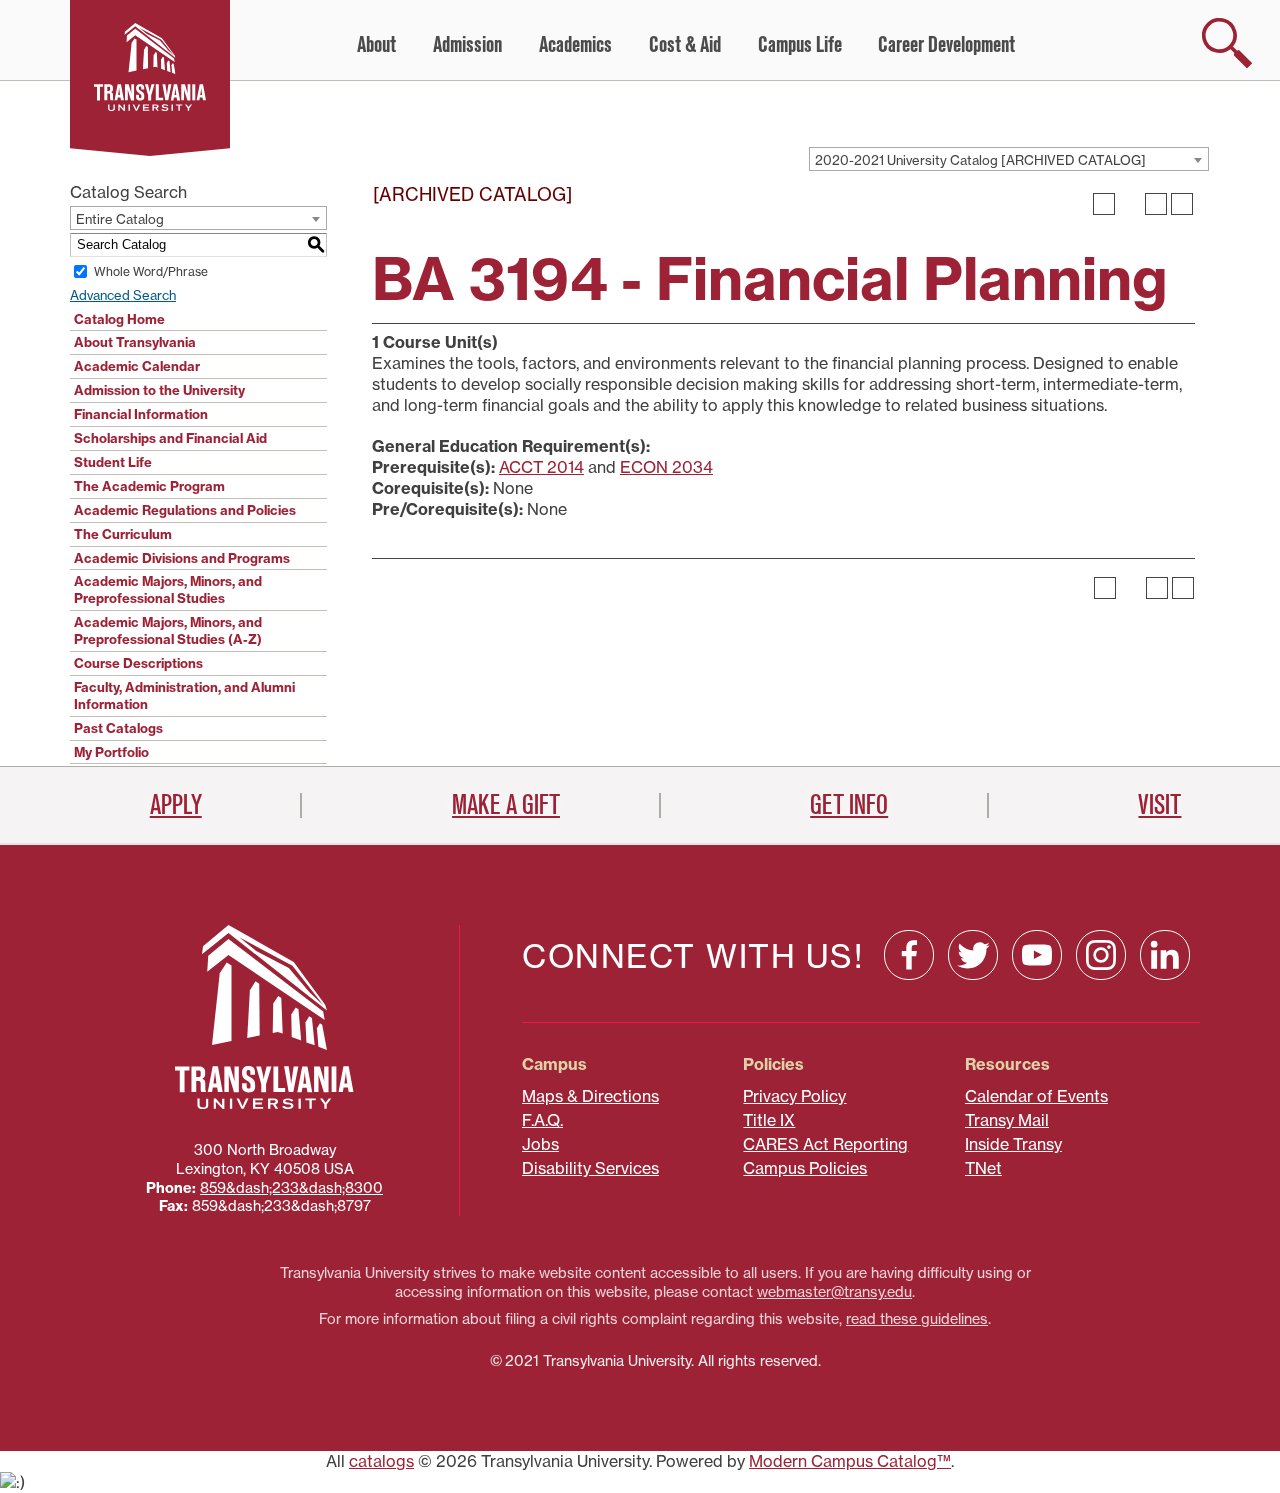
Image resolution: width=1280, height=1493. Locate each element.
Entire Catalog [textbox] (120, 219)
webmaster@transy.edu (834, 1292)
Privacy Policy (794, 1096)
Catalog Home (119, 319)
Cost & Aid (685, 45)
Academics (575, 45)
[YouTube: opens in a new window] (1037, 955)
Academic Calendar (137, 366)
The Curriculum (123, 534)
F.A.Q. (542, 1120)
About (376, 45)
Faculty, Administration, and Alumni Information (184, 695)
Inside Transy (1013, 1144)
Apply (176, 805)
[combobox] (1009, 159)
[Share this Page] (1130, 204)
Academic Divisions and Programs (182, 558)
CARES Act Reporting (825, 1144)
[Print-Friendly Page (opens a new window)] (1156, 204)
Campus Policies (805, 1168)
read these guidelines (917, 1319)
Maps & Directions (590, 1096)
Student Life (113, 462)
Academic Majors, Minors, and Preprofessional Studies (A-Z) (168, 630)
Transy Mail (1007, 1120)
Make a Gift (506, 805)
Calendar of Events (1036, 1096)
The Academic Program (149, 486)
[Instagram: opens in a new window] (1101, 955)
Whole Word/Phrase (151, 271)
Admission (467, 45)
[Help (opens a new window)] (1182, 204)
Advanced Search (123, 295)
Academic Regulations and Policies (185, 510)
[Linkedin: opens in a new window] (1165, 955)
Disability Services (590, 1168)
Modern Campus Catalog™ (850, 1461)
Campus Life (800, 45)
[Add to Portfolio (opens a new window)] (1104, 204)
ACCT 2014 (541, 467)
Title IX (769, 1120)
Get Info (849, 805)
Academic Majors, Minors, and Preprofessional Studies (168, 589)
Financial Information (141, 414)
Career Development (946, 45)
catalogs (381, 1461)
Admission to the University (159, 390)
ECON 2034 (666, 467)
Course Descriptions (138, 663)
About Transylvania (135, 342)
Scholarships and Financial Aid (170, 438)
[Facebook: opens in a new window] (909, 955)
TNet (983, 1168)
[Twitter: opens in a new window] (973, 955)
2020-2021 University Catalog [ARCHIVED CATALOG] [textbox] (980, 160)
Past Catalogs (118, 728)
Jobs (540, 1144)
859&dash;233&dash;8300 (291, 1188)
